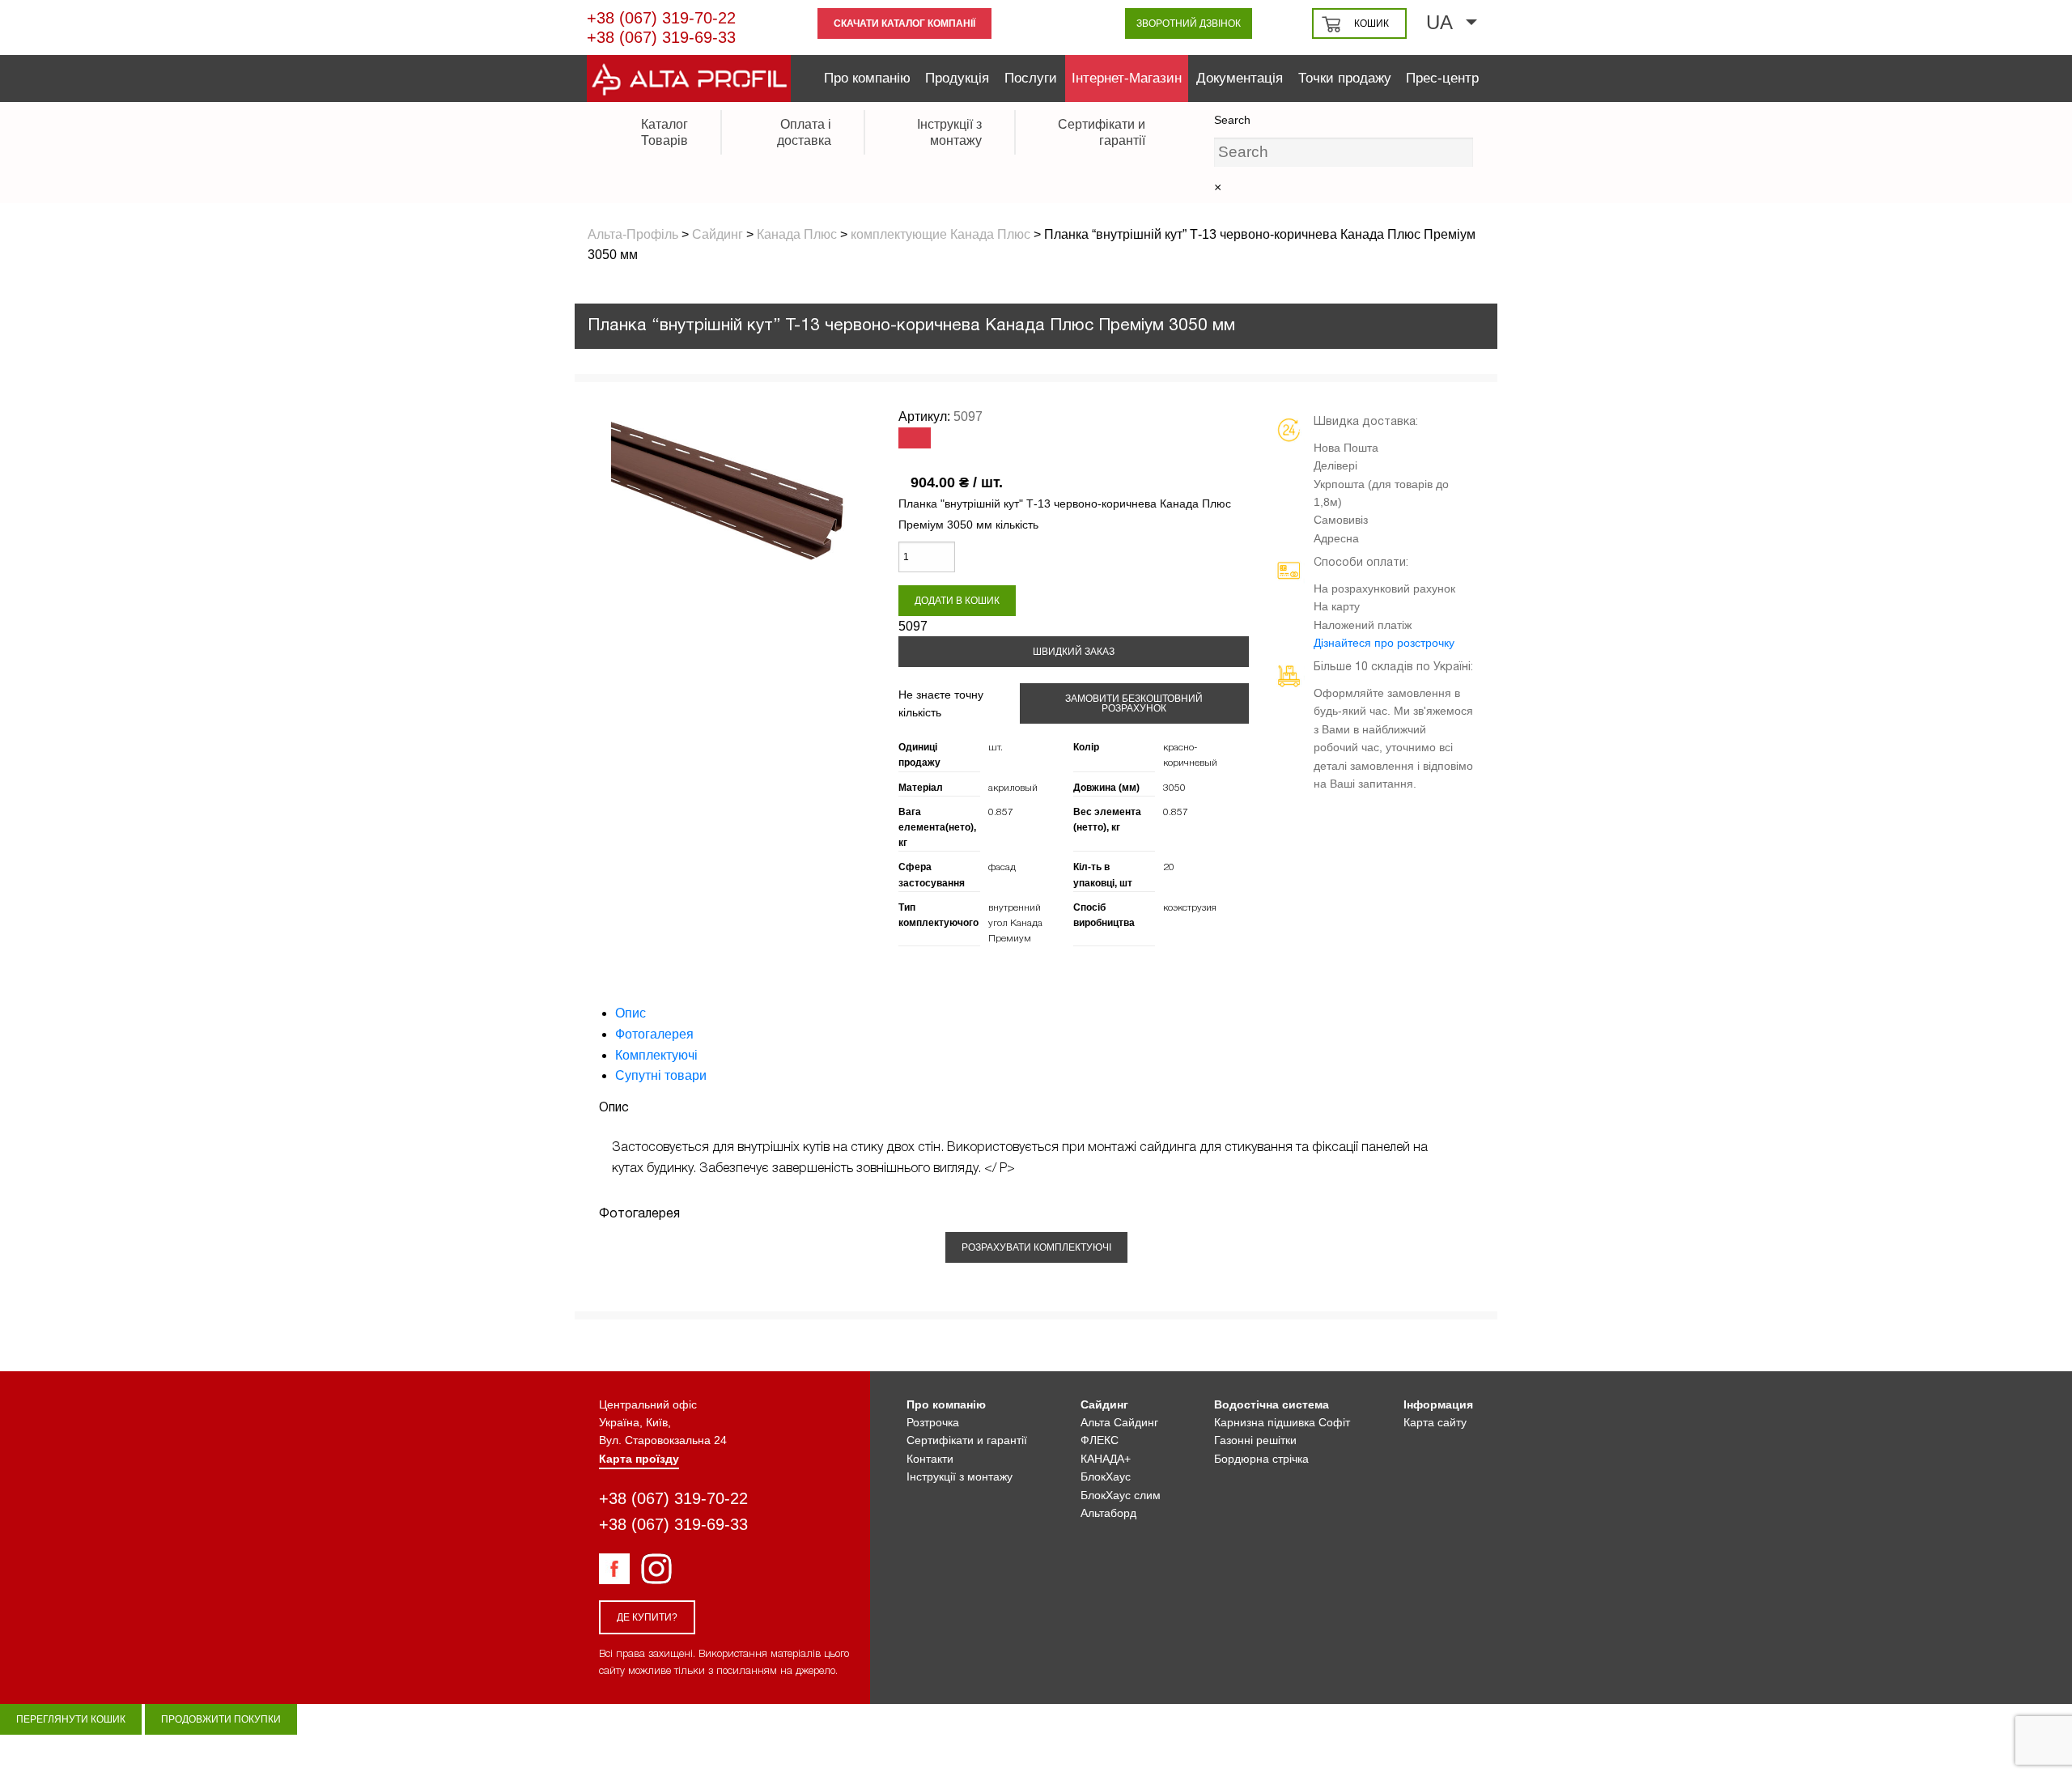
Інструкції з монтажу (960, 1476)
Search (1232, 120)
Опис (631, 1013)
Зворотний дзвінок (1189, 23)
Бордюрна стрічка (1261, 1459)
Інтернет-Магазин (1127, 78)
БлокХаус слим (1121, 1495)
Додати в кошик (957, 601)
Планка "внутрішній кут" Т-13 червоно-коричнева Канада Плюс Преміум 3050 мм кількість (1065, 514)
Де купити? (647, 1617)
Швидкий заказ (1074, 652)
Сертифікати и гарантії (967, 1440)
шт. (996, 748)
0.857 (1001, 812)
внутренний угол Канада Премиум (1015, 923)
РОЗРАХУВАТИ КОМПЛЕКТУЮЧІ (1036, 1247)
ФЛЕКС (1100, 1440)
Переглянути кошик (71, 1719)
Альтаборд (1108, 1513)
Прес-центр (1442, 78)
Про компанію (867, 78)
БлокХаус (1106, 1476)
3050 (1174, 788)
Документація (1240, 78)
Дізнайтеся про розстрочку (1384, 643)
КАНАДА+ (1106, 1459)
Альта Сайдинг (1119, 1422)
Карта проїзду (639, 1459)
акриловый (1013, 788)
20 (1169, 867)
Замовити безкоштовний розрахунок (1134, 703)
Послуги (1031, 78)
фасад (1002, 867)
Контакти (930, 1459)
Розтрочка (933, 1422)
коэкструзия (1190, 908)
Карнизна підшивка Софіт (1282, 1422)
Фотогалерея (654, 1034)
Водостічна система (1272, 1404)
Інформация (1438, 1404)
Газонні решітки (1255, 1440)
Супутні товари (661, 1075)
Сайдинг (1104, 1404)
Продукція (957, 78)
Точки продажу (1345, 78)
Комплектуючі (656, 1055)
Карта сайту (1435, 1422)
